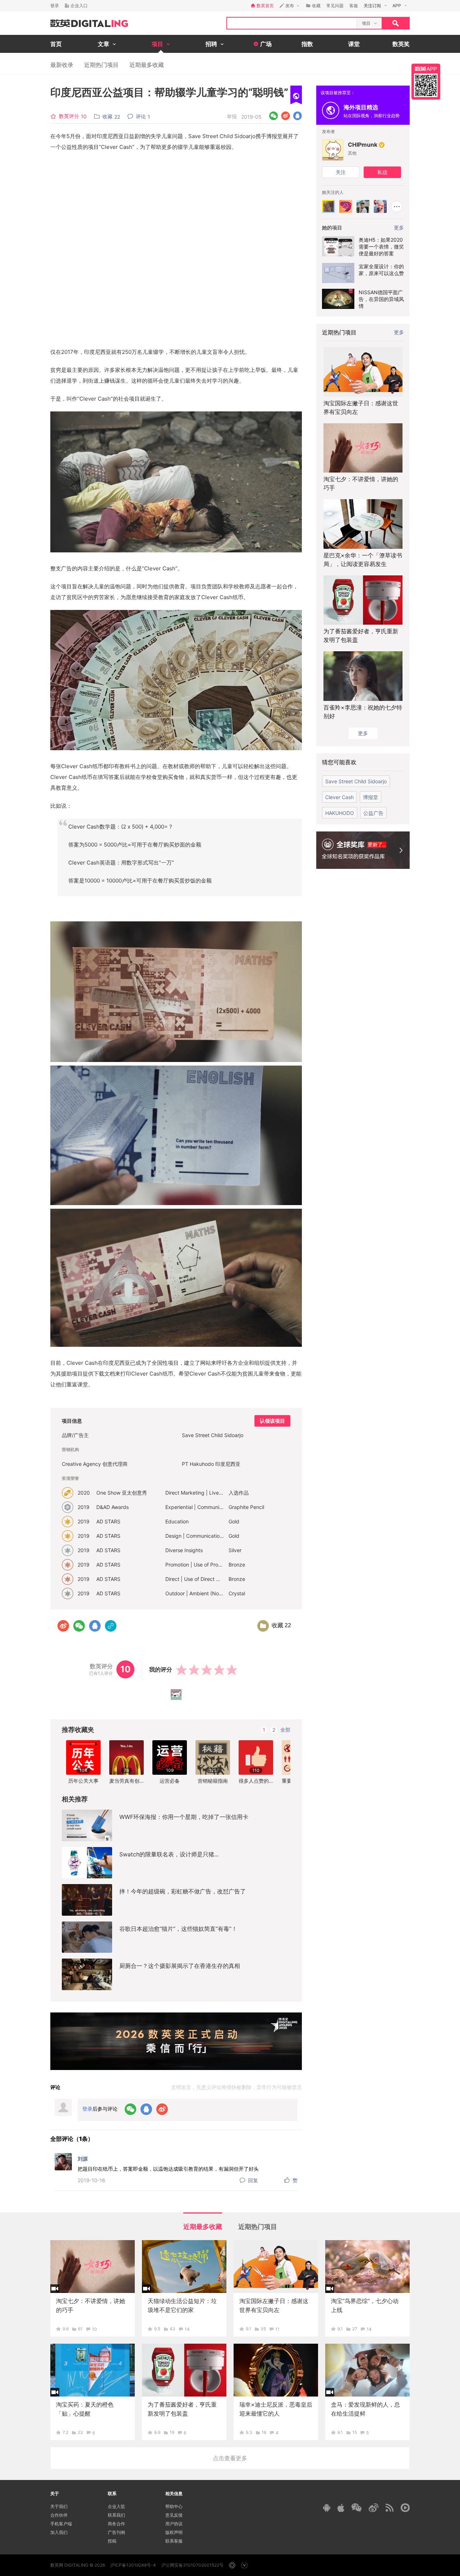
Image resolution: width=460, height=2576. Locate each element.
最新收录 (62, 65)
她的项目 (332, 227)
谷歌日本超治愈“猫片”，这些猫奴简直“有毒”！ (178, 1929)
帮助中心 (174, 2506)
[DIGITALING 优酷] (405, 2508)
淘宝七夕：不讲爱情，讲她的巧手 (361, 483)
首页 (56, 44)
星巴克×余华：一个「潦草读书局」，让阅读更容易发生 (363, 560)
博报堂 (371, 797)
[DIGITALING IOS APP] (341, 2508)
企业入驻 (116, 2506)
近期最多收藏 (147, 65)
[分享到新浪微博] (286, 116)
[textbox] (292, 23)
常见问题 (335, 6)
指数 (307, 44)
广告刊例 (116, 2532)
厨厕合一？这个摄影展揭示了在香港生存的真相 (180, 1966)
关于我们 (59, 2506)
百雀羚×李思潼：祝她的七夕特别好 (363, 712)
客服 (354, 6)
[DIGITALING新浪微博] (374, 2508)
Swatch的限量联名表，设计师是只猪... (169, 1854)
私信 (382, 172)
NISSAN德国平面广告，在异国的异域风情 (381, 299)
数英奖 (401, 44)
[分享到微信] (274, 116)
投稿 (112, 2541)
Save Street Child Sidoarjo (356, 781)
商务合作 (116, 2524)
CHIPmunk (363, 145)
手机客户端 (61, 2524)
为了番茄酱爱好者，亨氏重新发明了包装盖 (361, 635)
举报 (232, 116)
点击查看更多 (230, 2458)
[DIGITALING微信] (356, 2507)
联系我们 (116, 2515)
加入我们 (59, 2532)
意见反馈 (174, 2515)
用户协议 (174, 2524)
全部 (285, 1730)
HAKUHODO (340, 813)
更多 (399, 332)
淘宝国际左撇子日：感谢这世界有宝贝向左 (361, 407)
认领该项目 (272, 1421)
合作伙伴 (59, 2515)
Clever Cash (339, 797)
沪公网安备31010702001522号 (192, 2565)
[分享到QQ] (297, 116)
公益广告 (373, 813)
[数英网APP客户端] (426, 82)
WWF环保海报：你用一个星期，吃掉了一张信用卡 (184, 1817)
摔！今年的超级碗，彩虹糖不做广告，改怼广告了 (183, 1891)
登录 (55, 6)
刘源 (83, 2159)
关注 (341, 172)
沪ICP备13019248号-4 (133, 2565)
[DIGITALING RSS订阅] (390, 2508)
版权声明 (174, 2532)
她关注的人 (333, 192)
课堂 (354, 44)
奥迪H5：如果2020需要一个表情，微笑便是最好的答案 (381, 247)
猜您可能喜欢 (339, 762)
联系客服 (174, 2541)
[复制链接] (111, 1626)
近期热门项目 (101, 65)
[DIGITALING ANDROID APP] (327, 2507)
